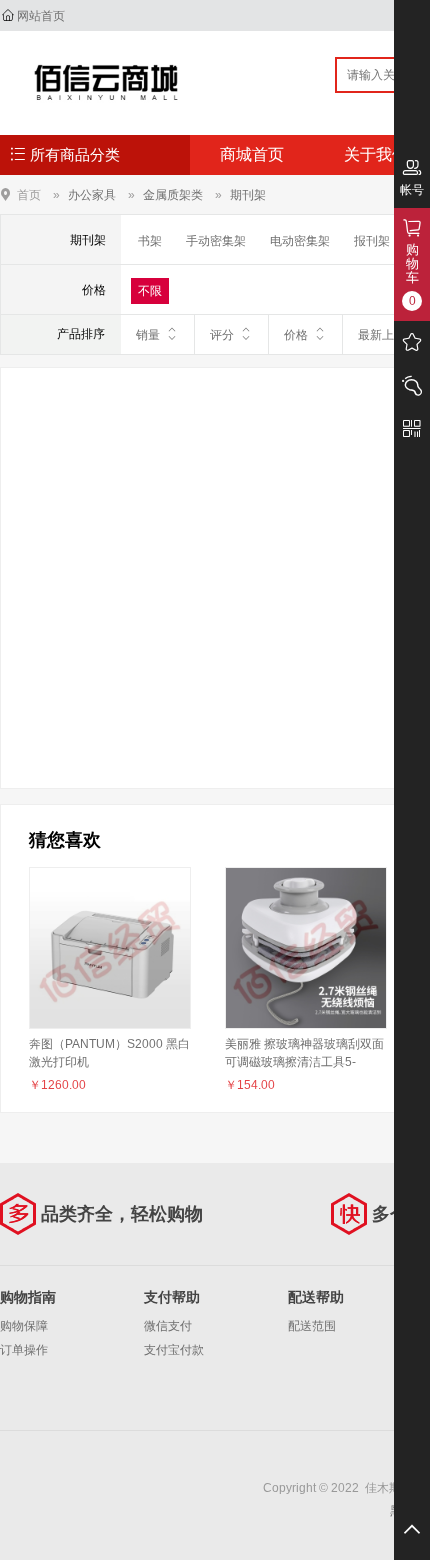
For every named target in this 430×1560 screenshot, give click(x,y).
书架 (150, 241)
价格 (296, 335)
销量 (148, 335)
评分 (222, 335)
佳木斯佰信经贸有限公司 (106, 82)
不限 (150, 291)
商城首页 (252, 154)
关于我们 (376, 154)
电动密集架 (300, 241)
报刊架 (372, 241)
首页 (29, 194)
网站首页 (41, 16)
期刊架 (248, 195)
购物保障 (24, 1326)
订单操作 (24, 1350)
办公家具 (92, 195)
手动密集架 (216, 241)
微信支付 (168, 1326)
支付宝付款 (174, 1350)
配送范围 (312, 1326)
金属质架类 (173, 195)
